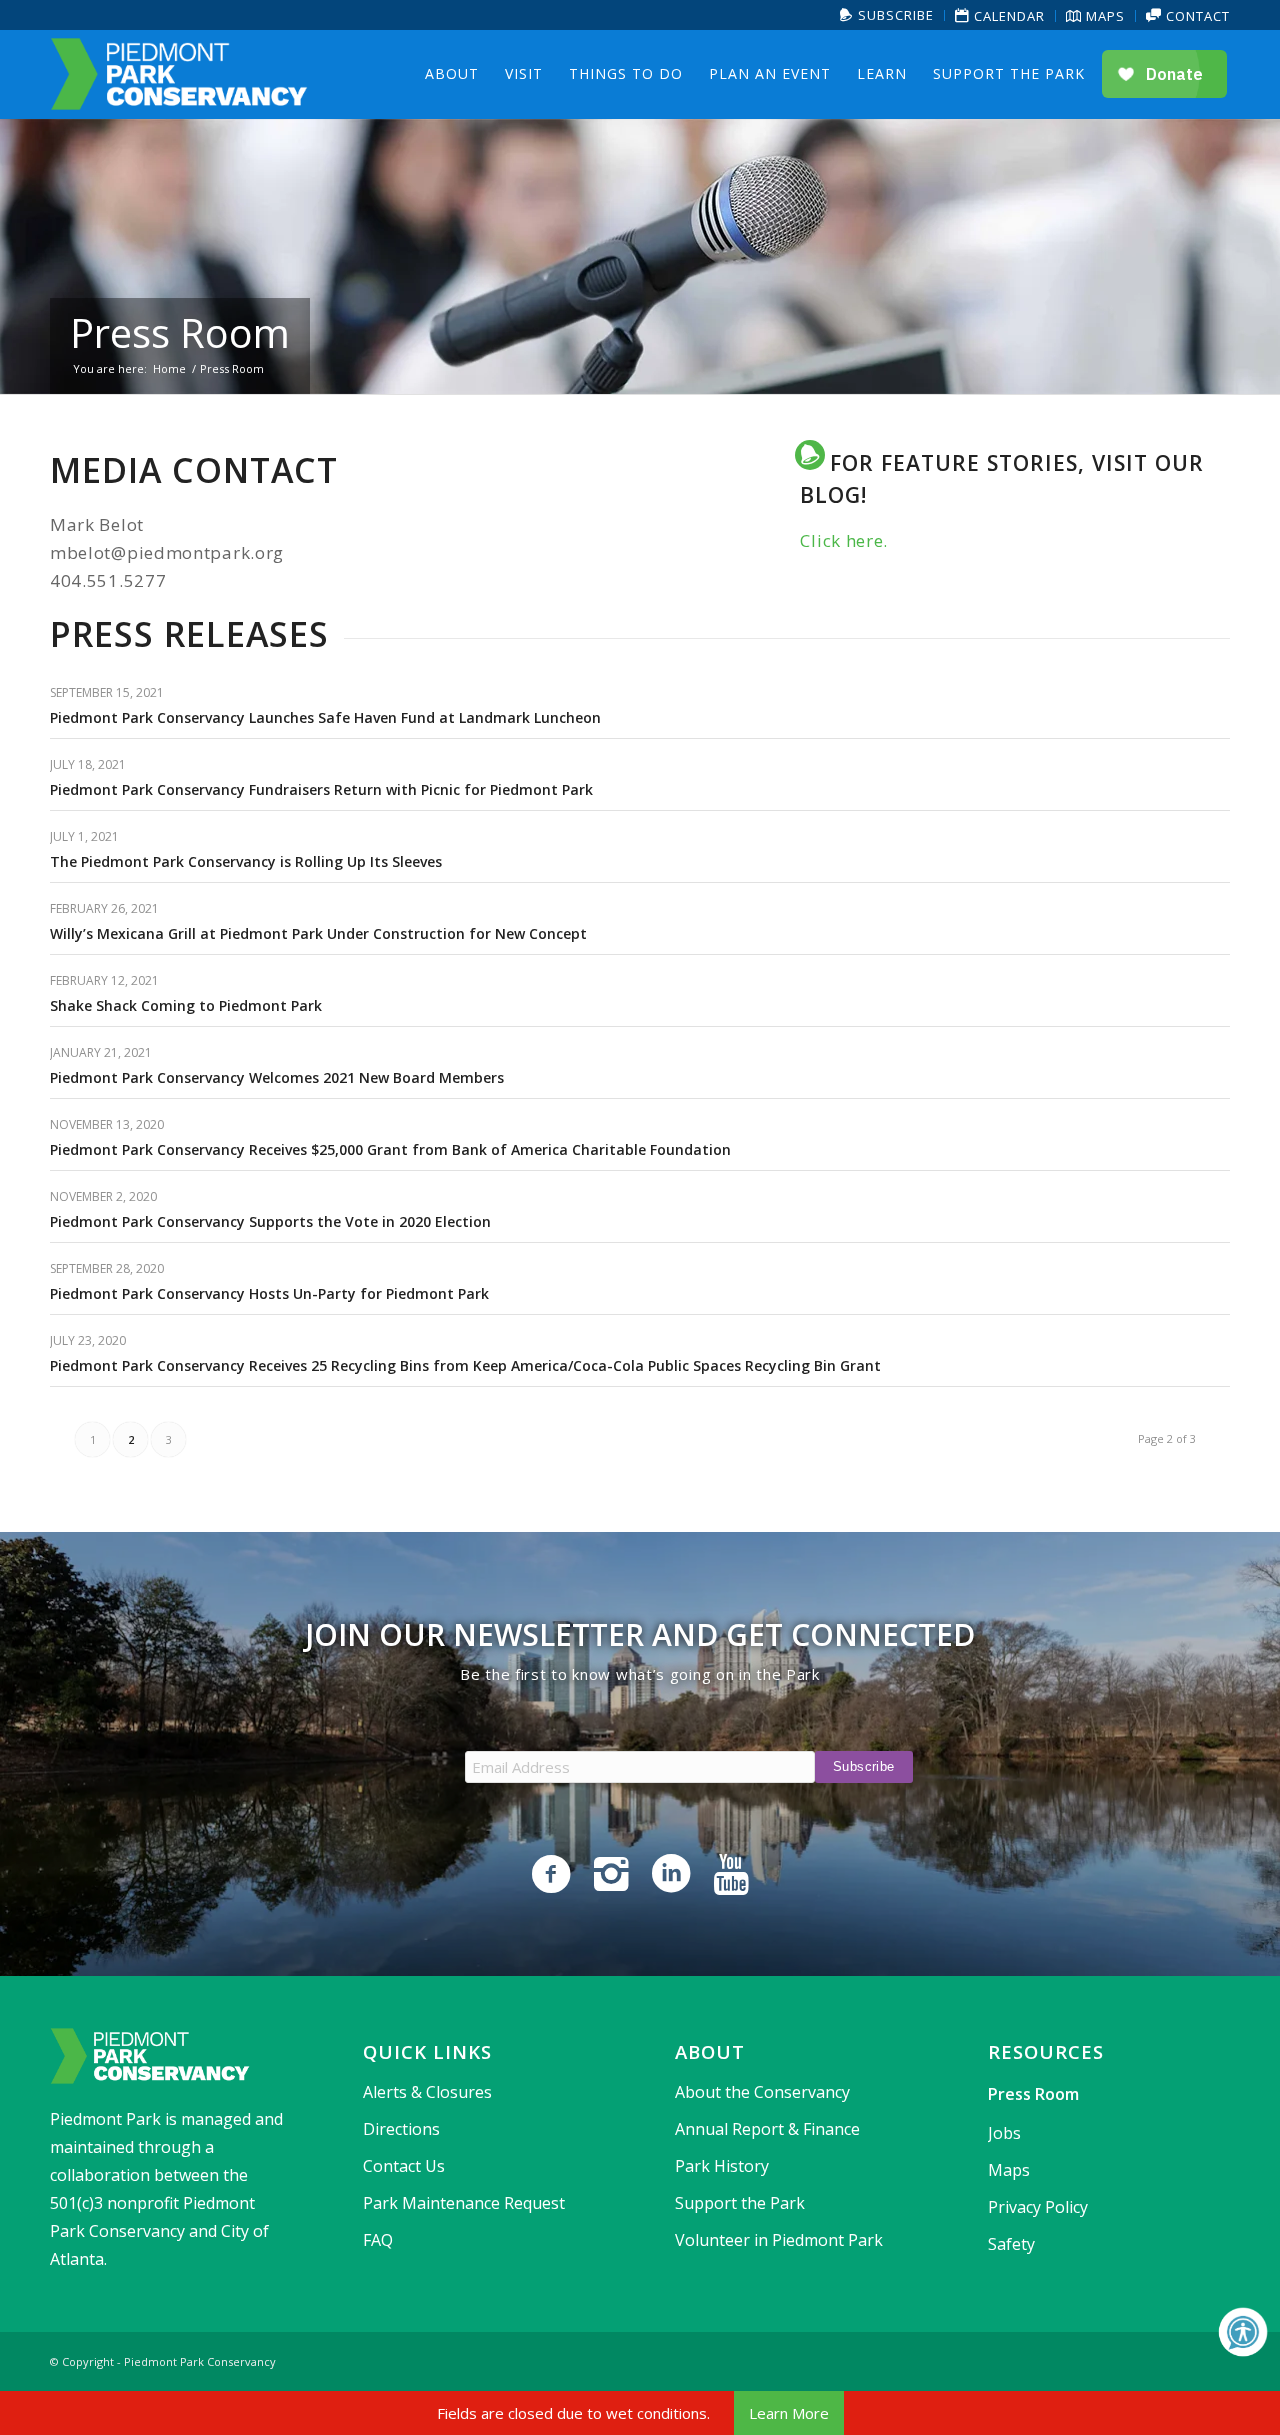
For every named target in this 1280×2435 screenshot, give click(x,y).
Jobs (1004, 2133)
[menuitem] (887, 15)
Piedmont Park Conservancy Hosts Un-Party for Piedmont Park (269, 1293)
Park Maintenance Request (464, 2203)
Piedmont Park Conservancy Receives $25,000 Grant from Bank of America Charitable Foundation (390, 1149)
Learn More (789, 2413)
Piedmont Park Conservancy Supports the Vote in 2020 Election (270, 1221)
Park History (722, 2166)
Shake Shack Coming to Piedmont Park (186, 1005)
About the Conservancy (762, 2092)
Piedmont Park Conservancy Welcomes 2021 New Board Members (277, 1077)
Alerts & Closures (427, 2092)
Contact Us (404, 2166)
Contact (1196, 16)
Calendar (1007, 16)
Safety (1011, 2244)
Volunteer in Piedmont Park (779, 2240)
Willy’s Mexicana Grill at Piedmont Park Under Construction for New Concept (318, 933)
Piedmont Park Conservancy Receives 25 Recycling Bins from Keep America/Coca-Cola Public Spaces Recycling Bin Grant (465, 1365)
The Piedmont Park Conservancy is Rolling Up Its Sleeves (246, 861)
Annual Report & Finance (767, 2129)
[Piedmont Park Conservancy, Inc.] (179, 74)
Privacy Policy (1038, 2207)
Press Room (180, 332)
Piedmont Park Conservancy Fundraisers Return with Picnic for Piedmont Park (321, 789)
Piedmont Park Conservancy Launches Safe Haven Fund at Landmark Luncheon (325, 717)
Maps (1103, 16)
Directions (401, 2129)
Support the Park (740, 2203)
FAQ (378, 2240)
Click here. (844, 540)
